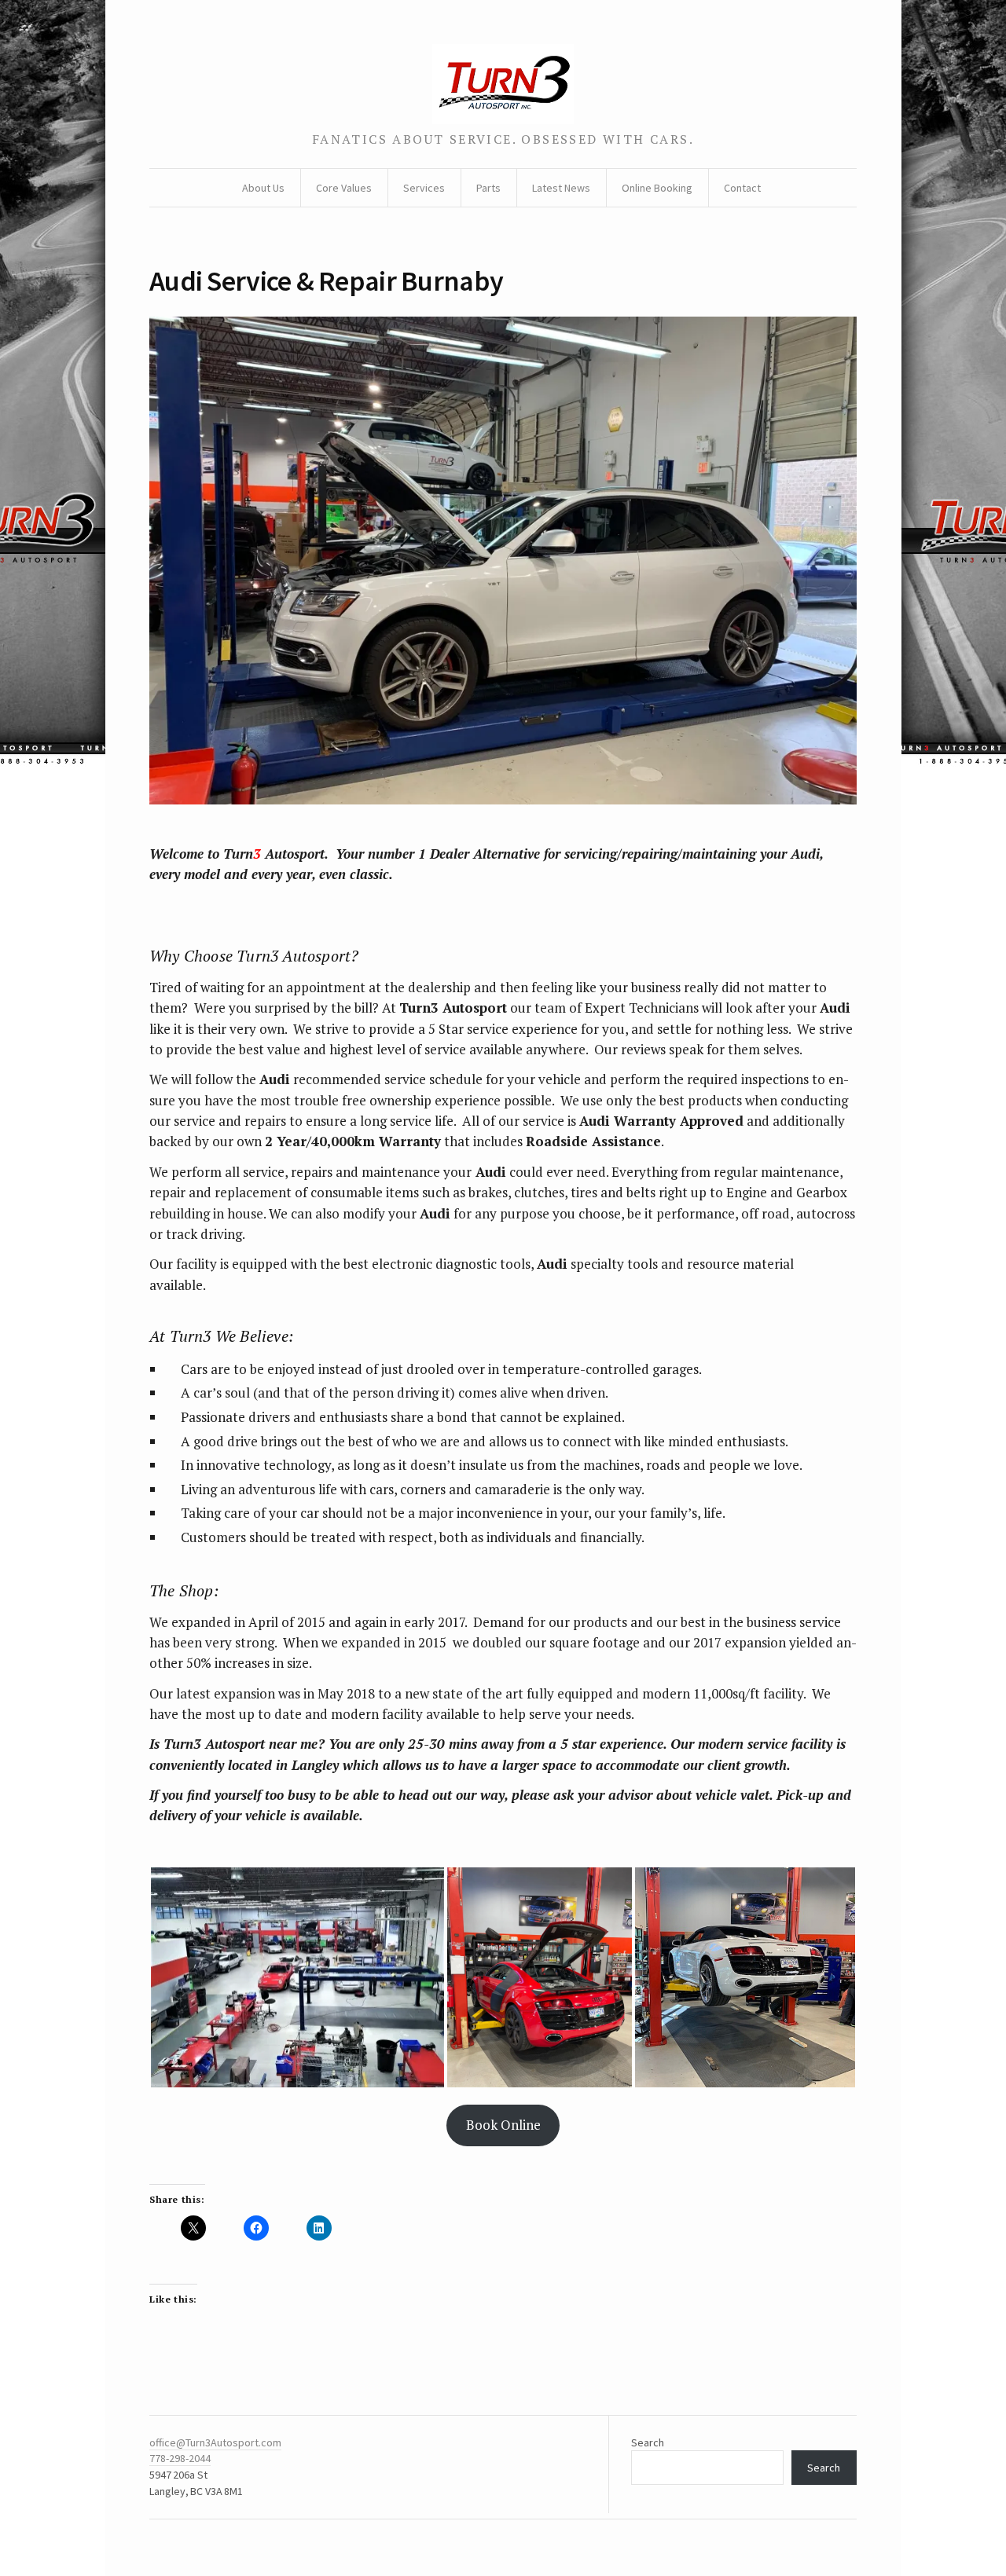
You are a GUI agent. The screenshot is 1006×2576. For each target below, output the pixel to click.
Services (424, 188)
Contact (742, 188)
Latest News (561, 188)
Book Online (503, 2125)
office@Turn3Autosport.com (215, 2442)
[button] (297, 1977)
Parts (488, 188)
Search (648, 2442)
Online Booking (657, 188)
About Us (263, 188)
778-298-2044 (180, 2458)
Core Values (344, 188)
